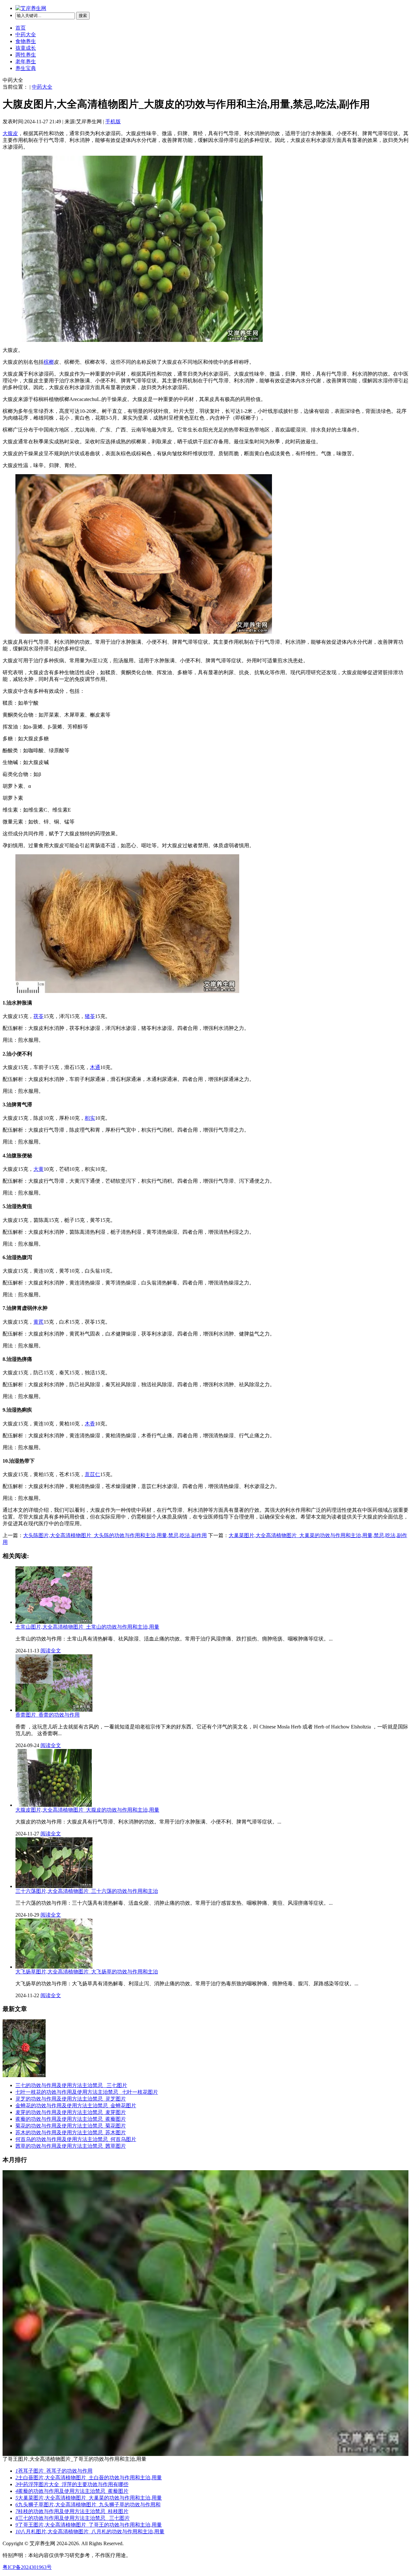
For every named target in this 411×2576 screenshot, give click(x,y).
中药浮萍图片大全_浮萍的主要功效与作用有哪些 (72, 2484)
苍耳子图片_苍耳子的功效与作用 (54, 2471)
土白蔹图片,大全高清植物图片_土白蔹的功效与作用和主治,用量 (89, 2478)
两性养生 (26, 55)
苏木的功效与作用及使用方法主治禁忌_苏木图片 (71, 2132)
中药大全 (26, 35)
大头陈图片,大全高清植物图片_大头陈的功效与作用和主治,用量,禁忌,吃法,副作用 (115, 1535)
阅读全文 (51, 1651)
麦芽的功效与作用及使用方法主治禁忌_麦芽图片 (71, 2112)
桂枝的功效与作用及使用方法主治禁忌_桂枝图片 (72, 2511)
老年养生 (26, 61)
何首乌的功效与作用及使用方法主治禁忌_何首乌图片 (76, 2139)
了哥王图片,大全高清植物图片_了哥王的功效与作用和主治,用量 (89, 2525)
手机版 (113, 122)
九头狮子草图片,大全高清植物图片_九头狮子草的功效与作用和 (88, 2505)
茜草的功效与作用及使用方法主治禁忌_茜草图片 (71, 2146)
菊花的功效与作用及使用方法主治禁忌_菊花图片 (71, 2126)
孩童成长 (26, 48)
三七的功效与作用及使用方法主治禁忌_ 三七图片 (71, 2085)
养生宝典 (26, 68)
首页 (21, 28)
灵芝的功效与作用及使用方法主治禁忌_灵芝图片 (71, 2099)
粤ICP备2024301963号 (27, 2567)
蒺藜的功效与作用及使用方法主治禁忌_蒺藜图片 (71, 2119)
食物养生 (26, 41)
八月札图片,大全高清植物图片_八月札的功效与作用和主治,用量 (90, 2532)
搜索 (83, 16)
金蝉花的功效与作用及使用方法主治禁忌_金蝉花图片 (76, 2106)
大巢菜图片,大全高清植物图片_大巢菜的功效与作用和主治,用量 (89, 2498)
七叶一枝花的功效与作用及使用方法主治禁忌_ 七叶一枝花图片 (87, 2092)
